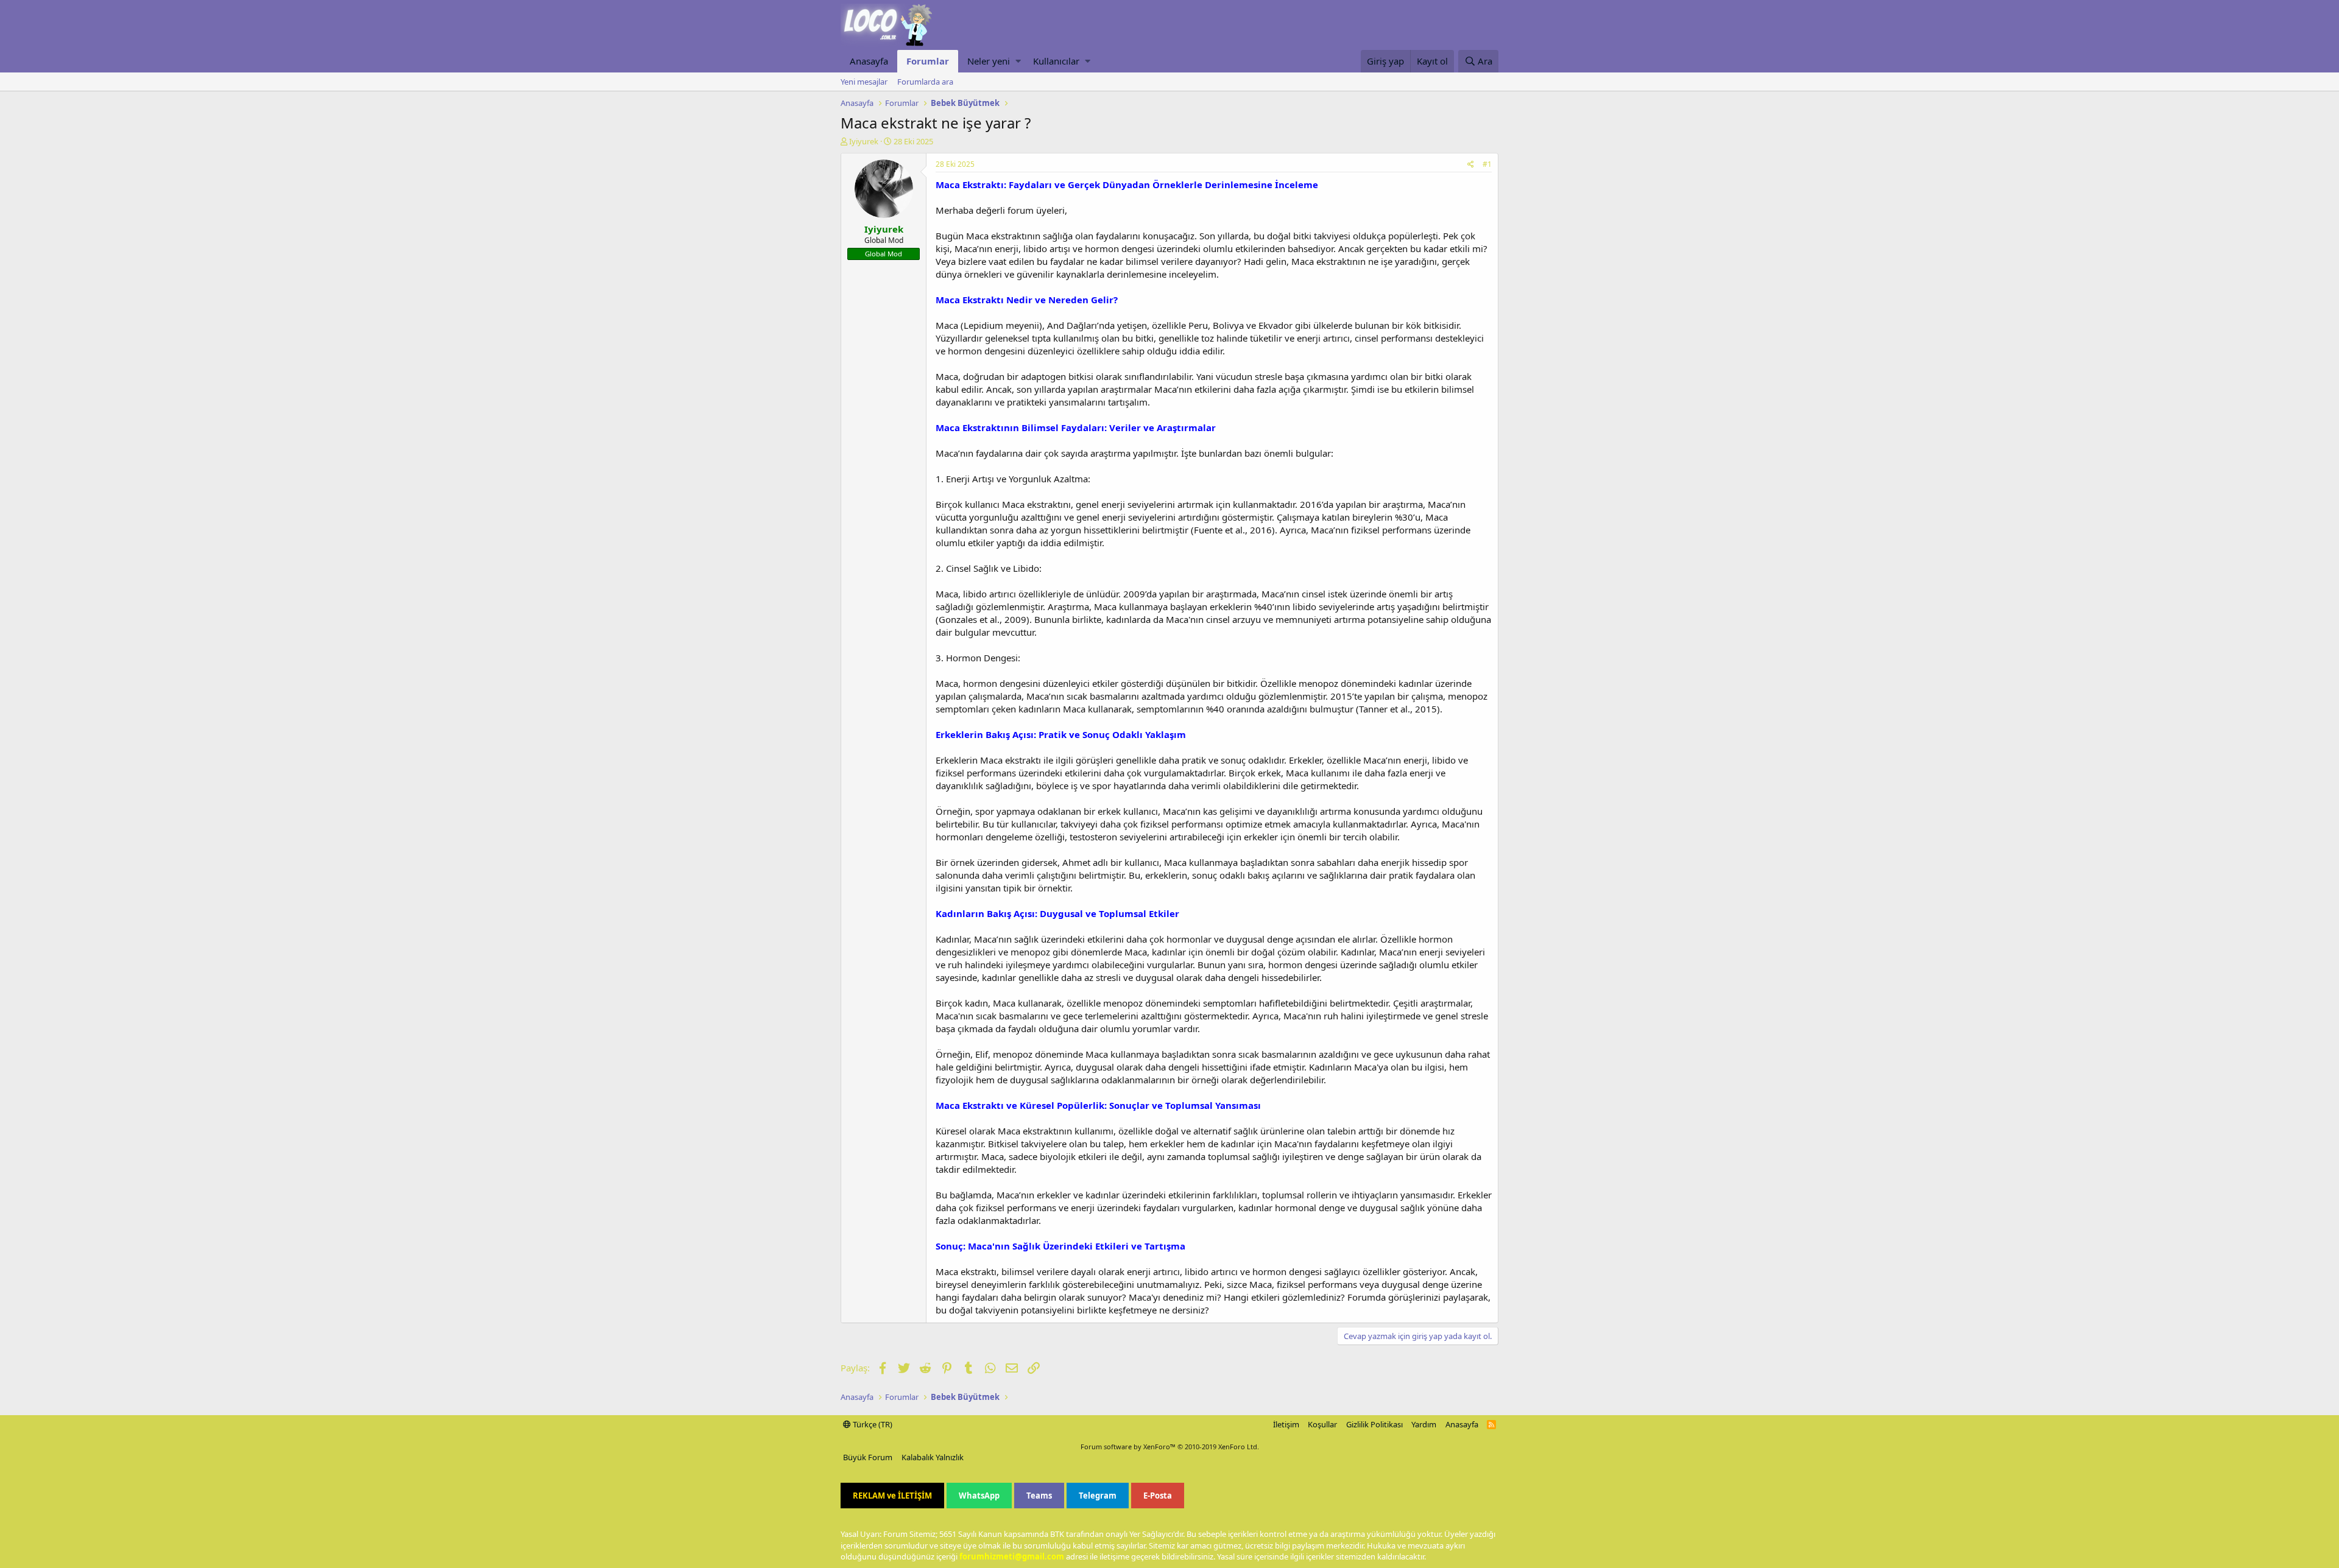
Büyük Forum (868, 1457)
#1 (1487, 164)
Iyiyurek (864, 141)
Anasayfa (869, 61)
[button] (1018, 61)
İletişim (1286, 1424)
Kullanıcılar (1056, 61)
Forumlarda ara (925, 82)
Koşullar (1322, 1424)
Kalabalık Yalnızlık (933, 1457)
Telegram (1098, 1496)
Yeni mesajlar (864, 82)
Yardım (1424, 1424)
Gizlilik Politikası (1374, 1424)
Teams (1039, 1496)
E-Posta (1158, 1496)
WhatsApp (979, 1496)
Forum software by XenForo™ (1170, 1447)
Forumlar (928, 61)
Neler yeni (989, 61)
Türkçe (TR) (872, 1424)
